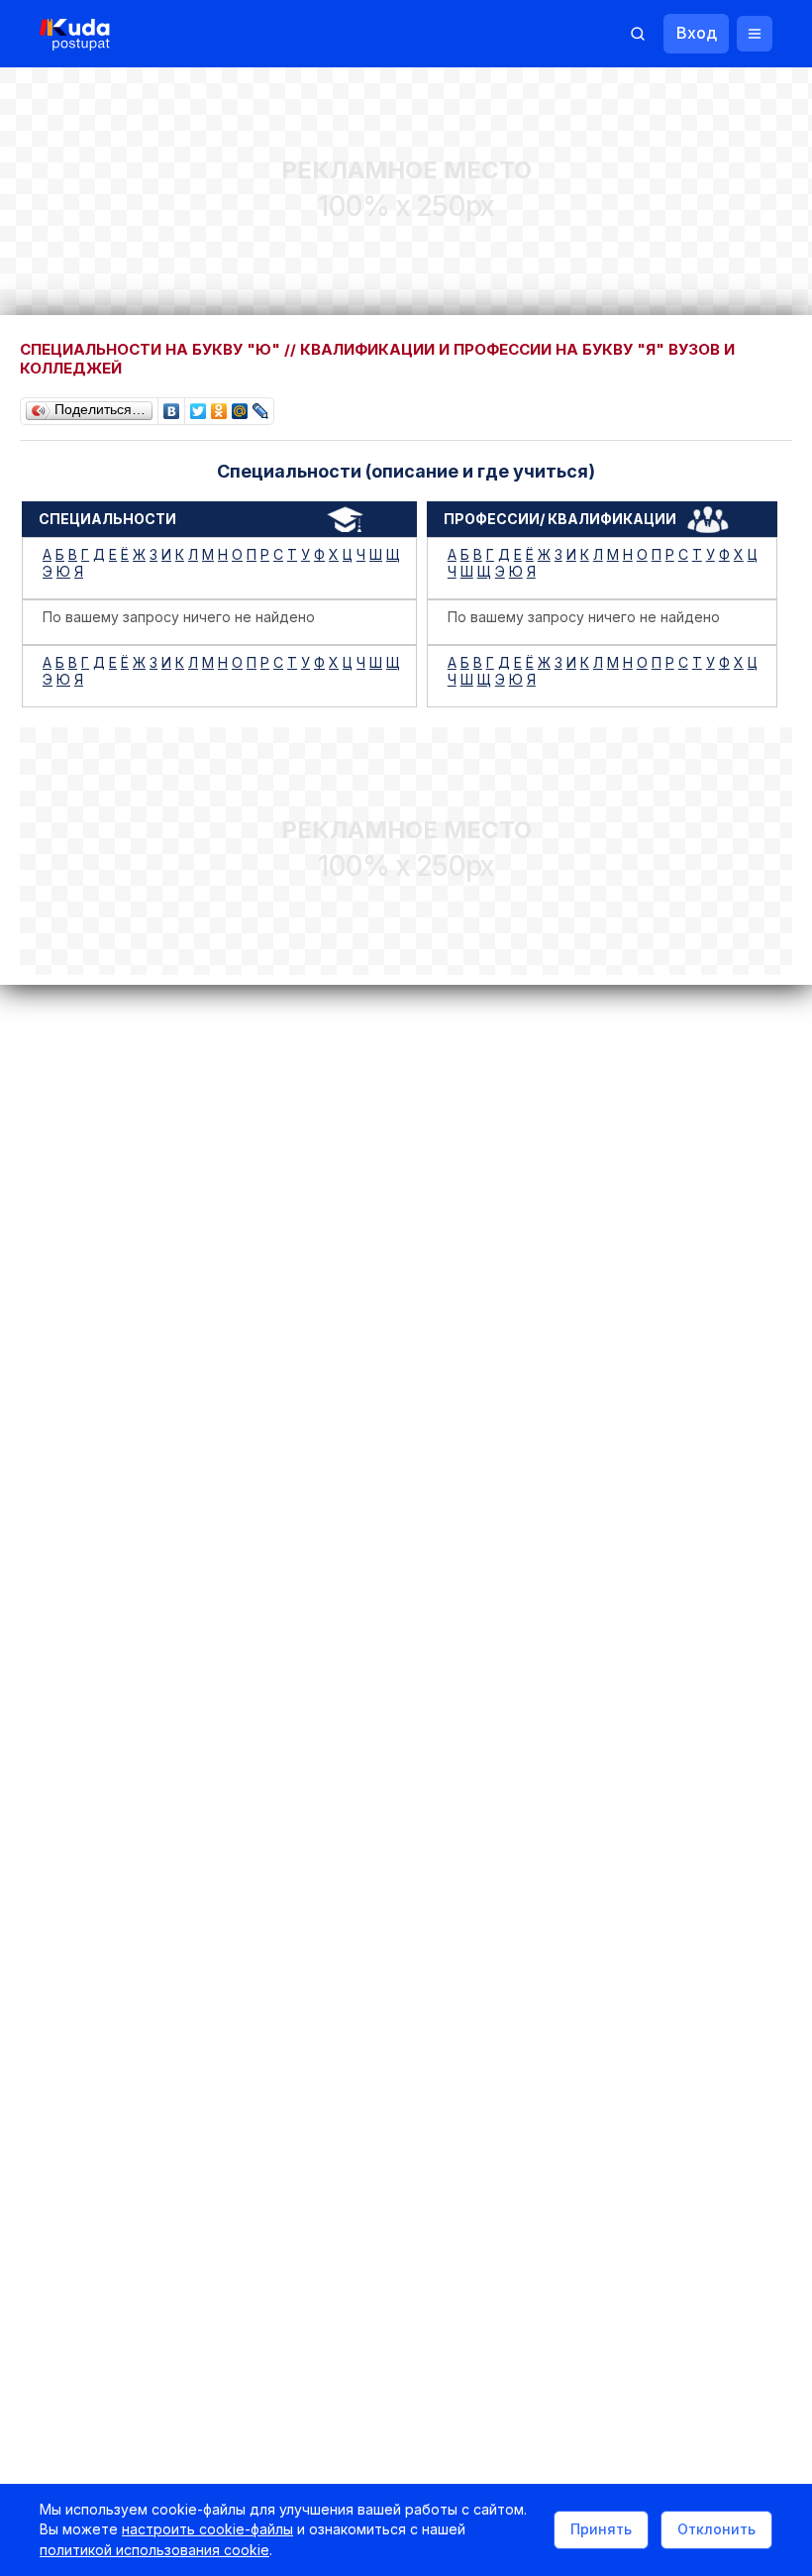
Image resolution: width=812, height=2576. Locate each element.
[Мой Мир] (240, 406)
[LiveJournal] (261, 406)
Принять (601, 2529)
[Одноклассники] (219, 406)
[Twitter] (199, 406)
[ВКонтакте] (172, 406)
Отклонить (716, 2529)
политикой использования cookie (154, 2550)
